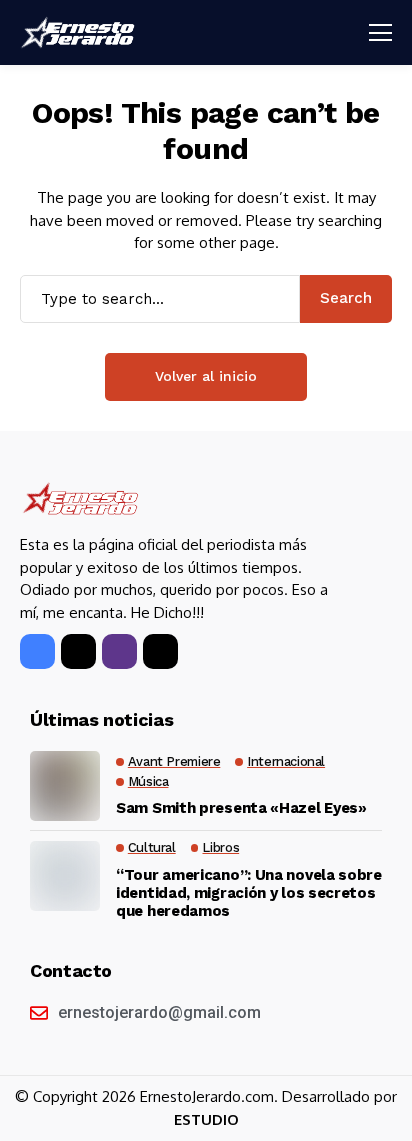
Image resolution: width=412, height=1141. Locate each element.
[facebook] (37, 651)
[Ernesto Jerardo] (80, 32)
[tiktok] (160, 651)
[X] (78, 651)
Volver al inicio (206, 376)
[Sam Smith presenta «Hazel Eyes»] (65, 786)
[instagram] (119, 651)
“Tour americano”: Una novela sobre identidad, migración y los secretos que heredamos (249, 893)
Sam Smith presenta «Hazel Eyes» (241, 808)
